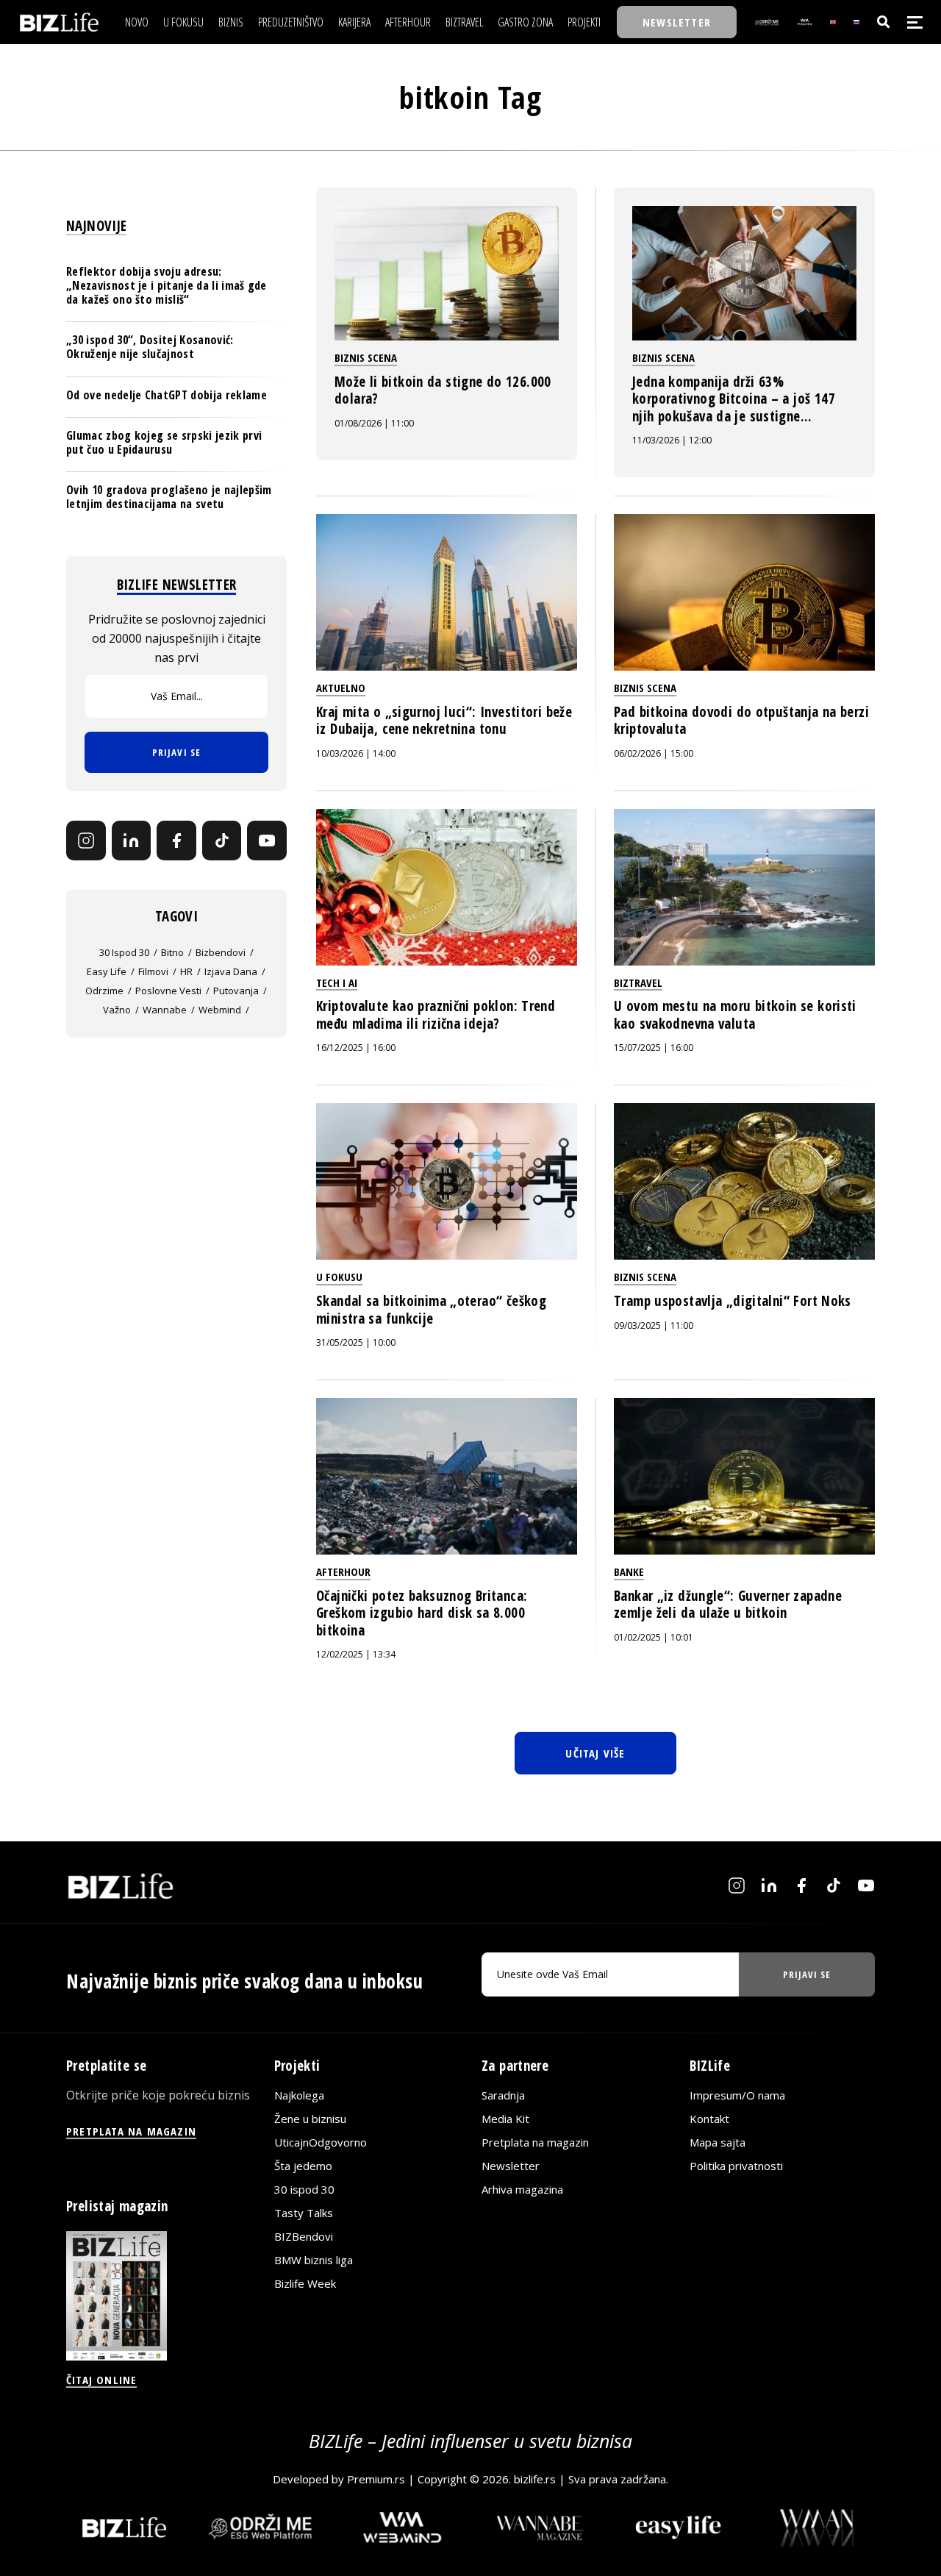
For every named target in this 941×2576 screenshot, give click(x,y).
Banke (629, 1571)
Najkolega (299, 2095)
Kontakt (709, 2119)
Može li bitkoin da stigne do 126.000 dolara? (443, 390)
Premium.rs (376, 2479)
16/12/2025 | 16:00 (356, 1048)
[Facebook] (176, 841)
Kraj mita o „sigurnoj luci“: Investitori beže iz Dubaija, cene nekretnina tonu (444, 721)
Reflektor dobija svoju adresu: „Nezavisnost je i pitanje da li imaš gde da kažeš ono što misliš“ (167, 285)
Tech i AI (337, 982)
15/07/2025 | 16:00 (654, 1048)
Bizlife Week (305, 2283)
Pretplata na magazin (535, 2142)
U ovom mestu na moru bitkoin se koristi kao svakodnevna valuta (735, 1015)
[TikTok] (222, 841)
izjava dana (231, 971)
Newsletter (511, 2166)
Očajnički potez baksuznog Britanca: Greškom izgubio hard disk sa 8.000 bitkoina (422, 1613)
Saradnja (503, 2095)
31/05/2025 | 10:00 (356, 1342)
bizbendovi (221, 952)
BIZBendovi (304, 2236)
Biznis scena (366, 357)
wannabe (165, 1010)
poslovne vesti (168, 991)
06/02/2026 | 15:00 (654, 753)
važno (117, 1010)
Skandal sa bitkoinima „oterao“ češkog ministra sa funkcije (431, 1310)
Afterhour (343, 1571)
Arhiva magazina (522, 2189)
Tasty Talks (304, 2213)
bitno (172, 952)
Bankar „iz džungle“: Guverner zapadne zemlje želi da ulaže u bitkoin (728, 1605)
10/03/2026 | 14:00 (356, 753)
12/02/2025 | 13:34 (356, 1654)
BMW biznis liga (314, 2260)
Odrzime (104, 991)
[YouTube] (267, 841)
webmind (220, 1010)
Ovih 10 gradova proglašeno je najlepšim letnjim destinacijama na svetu (169, 497)
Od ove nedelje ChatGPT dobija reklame (167, 395)
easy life (107, 971)
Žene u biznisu (310, 2119)
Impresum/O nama (737, 2095)
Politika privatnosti (736, 2166)
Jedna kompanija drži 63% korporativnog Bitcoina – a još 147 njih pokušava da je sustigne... (734, 399)
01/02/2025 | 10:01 (654, 1637)
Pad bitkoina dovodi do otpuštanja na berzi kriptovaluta (741, 721)
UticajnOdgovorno (321, 2142)
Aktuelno (341, 688)
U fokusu (339, 1277)
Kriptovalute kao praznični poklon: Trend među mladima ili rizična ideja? (436, 1015)
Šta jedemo (303, 2166)
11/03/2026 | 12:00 (672, 440)
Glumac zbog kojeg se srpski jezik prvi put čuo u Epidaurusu (164, 442)
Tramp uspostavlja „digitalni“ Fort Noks (733, 1301)
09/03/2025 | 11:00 (654, 1326)
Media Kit (505, 2119)
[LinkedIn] (132, 841)
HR (186, 971)
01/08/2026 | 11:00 (374, 423)
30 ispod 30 (124, 952)
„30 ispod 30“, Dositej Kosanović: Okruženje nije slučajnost (150, 347)
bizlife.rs (535, 2479)
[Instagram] (86, 841)
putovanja (236, 991)
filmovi (153, 971)
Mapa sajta (718, 2142)
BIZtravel (638, 982)
